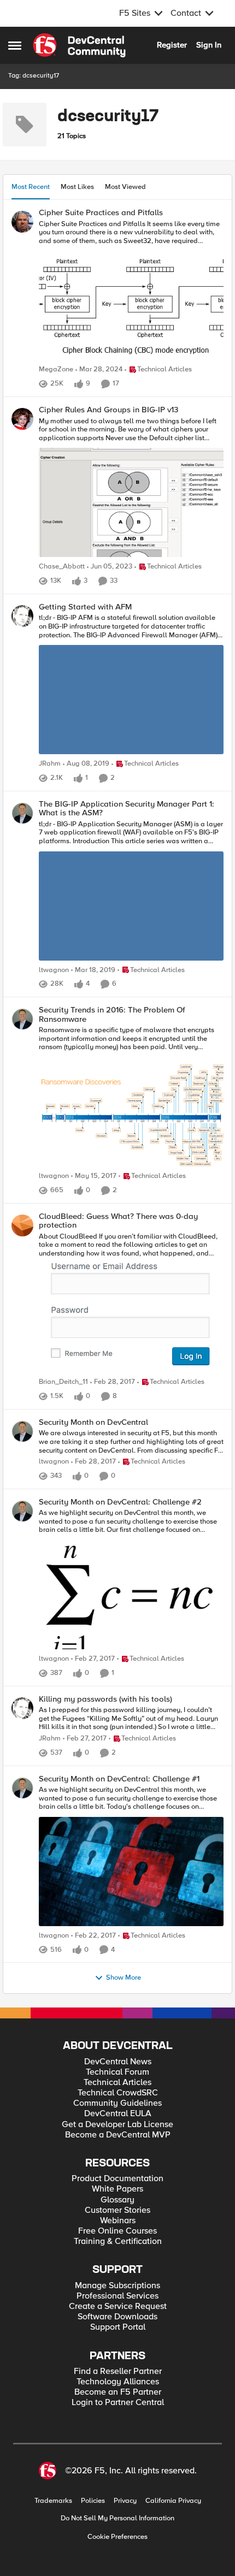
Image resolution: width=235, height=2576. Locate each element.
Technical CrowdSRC (118, 2093)
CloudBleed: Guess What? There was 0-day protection (118, 1221)
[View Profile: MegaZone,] (22, 222)
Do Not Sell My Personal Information (117, 2518)
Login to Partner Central (118, 2403)
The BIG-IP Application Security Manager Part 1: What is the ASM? (127, 809)
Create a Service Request (118, 2306)
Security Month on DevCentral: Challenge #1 (119, 1779)
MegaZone (56, 369)
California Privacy (173, 2501)
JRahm (50, 764)
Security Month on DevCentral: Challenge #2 (120, 1502)
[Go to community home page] (79, 45)
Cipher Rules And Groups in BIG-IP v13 (108, 410)
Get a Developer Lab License (117, 2125)
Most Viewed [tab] (125, 187)
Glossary (117, 2200)
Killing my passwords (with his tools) (105, 1699)
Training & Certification (118, 2242)
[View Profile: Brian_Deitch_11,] (22, 1225)
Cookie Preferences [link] (117, 2537)
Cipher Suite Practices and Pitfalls (101, 213)
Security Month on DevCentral (93, 1422)
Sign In (209, 45)
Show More (124, 1978)
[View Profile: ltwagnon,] (22, 813)
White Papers (117, 2189)
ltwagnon (54, 970)
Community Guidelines (117, 2103)
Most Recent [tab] (31, 187)
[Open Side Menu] (15, 45)
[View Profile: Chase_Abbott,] (22, 419)
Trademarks (53, 2501)
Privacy (125, 2501)
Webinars (118, 2221)
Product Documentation (117, 2179)
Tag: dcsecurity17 (34, 76)
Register (172, 45)
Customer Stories (117, 2210)
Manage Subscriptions (117, 2286)
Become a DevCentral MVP (118, 2135)
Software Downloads (117, 2317)
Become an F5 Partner (118, 2392)
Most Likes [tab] (77, 187)
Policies (93, 2501)
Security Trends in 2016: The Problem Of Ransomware (112, 1014)
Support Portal (118, 2327)
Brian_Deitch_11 (63, 1382)
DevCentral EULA (118, 2114)
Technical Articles (117, 2083)
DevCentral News (118, 2062)
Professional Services (117, 2296)
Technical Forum (117, 2072)
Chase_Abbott (62, 567)
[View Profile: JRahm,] (22, 616)
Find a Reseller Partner (118, 2371)
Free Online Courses (117, 2231)
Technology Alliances (118, 2382)
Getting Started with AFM (85, 607)
